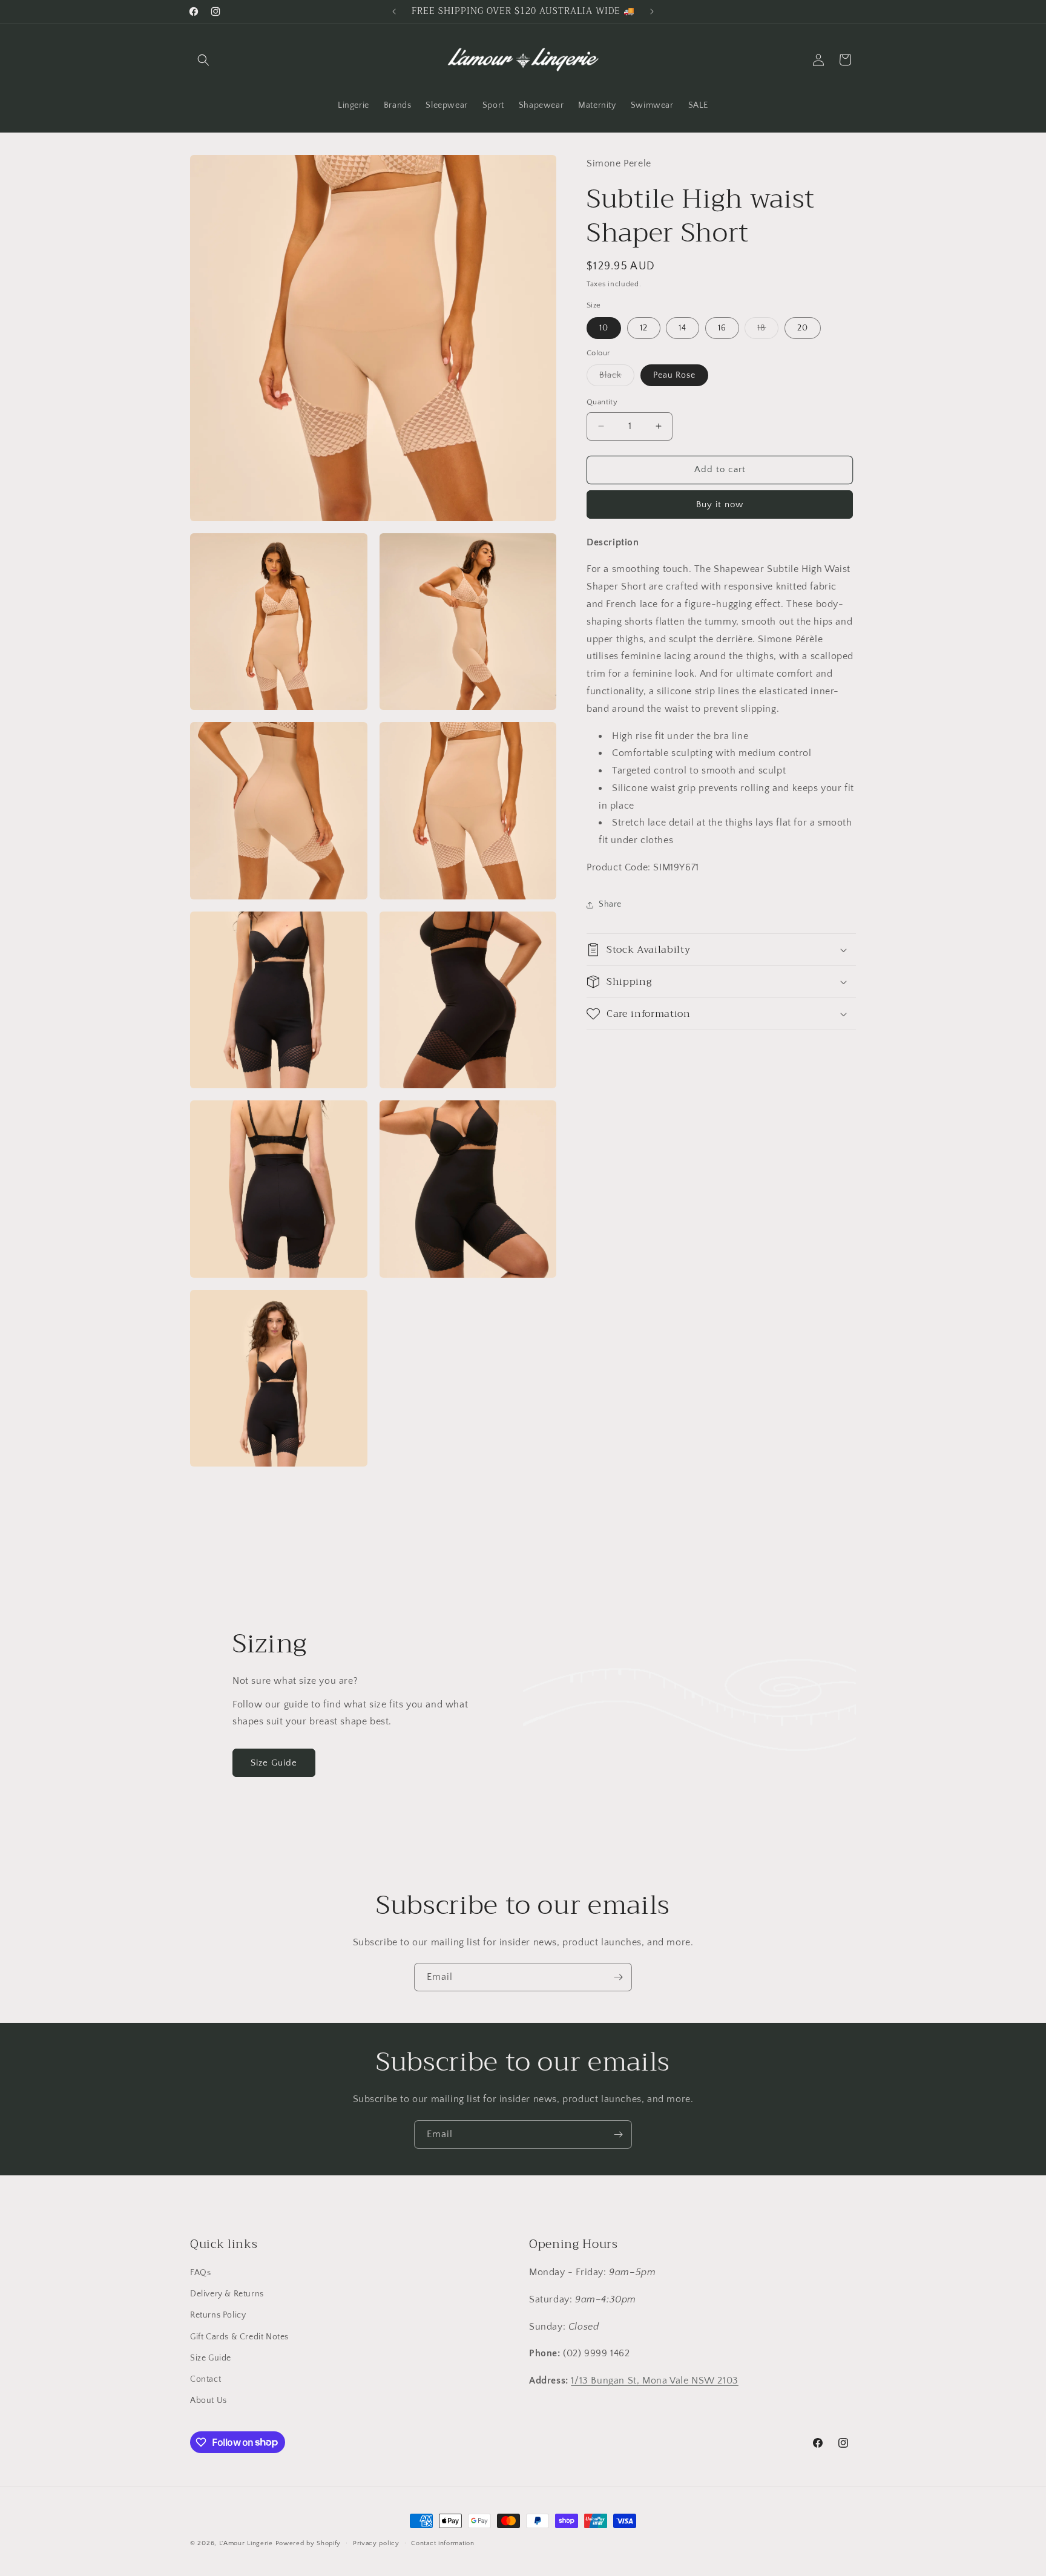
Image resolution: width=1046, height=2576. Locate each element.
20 (803, 327)
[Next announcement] (652, 11)
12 (644, 327)
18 (768, 330)
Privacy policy (376, 2543)
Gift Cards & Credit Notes (239, 2337)
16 (722, 327)
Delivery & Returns (227, 2294)
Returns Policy (218, 2316)
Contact (206, 2379)
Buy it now (720, 504)
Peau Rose (674, 375)
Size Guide (274, 1763)
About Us (209, 2400)
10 (604, 327)
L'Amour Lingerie (246, 2543)
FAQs (200, 2273)
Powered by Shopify (308, 2543)
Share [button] (610, 904)
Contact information (442, 2543)
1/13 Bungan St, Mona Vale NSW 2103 (654, 2380)
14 (683, 327)
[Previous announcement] (394, 11)
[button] (203, 60)
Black (617, 378)
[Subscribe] (618, 1977)
